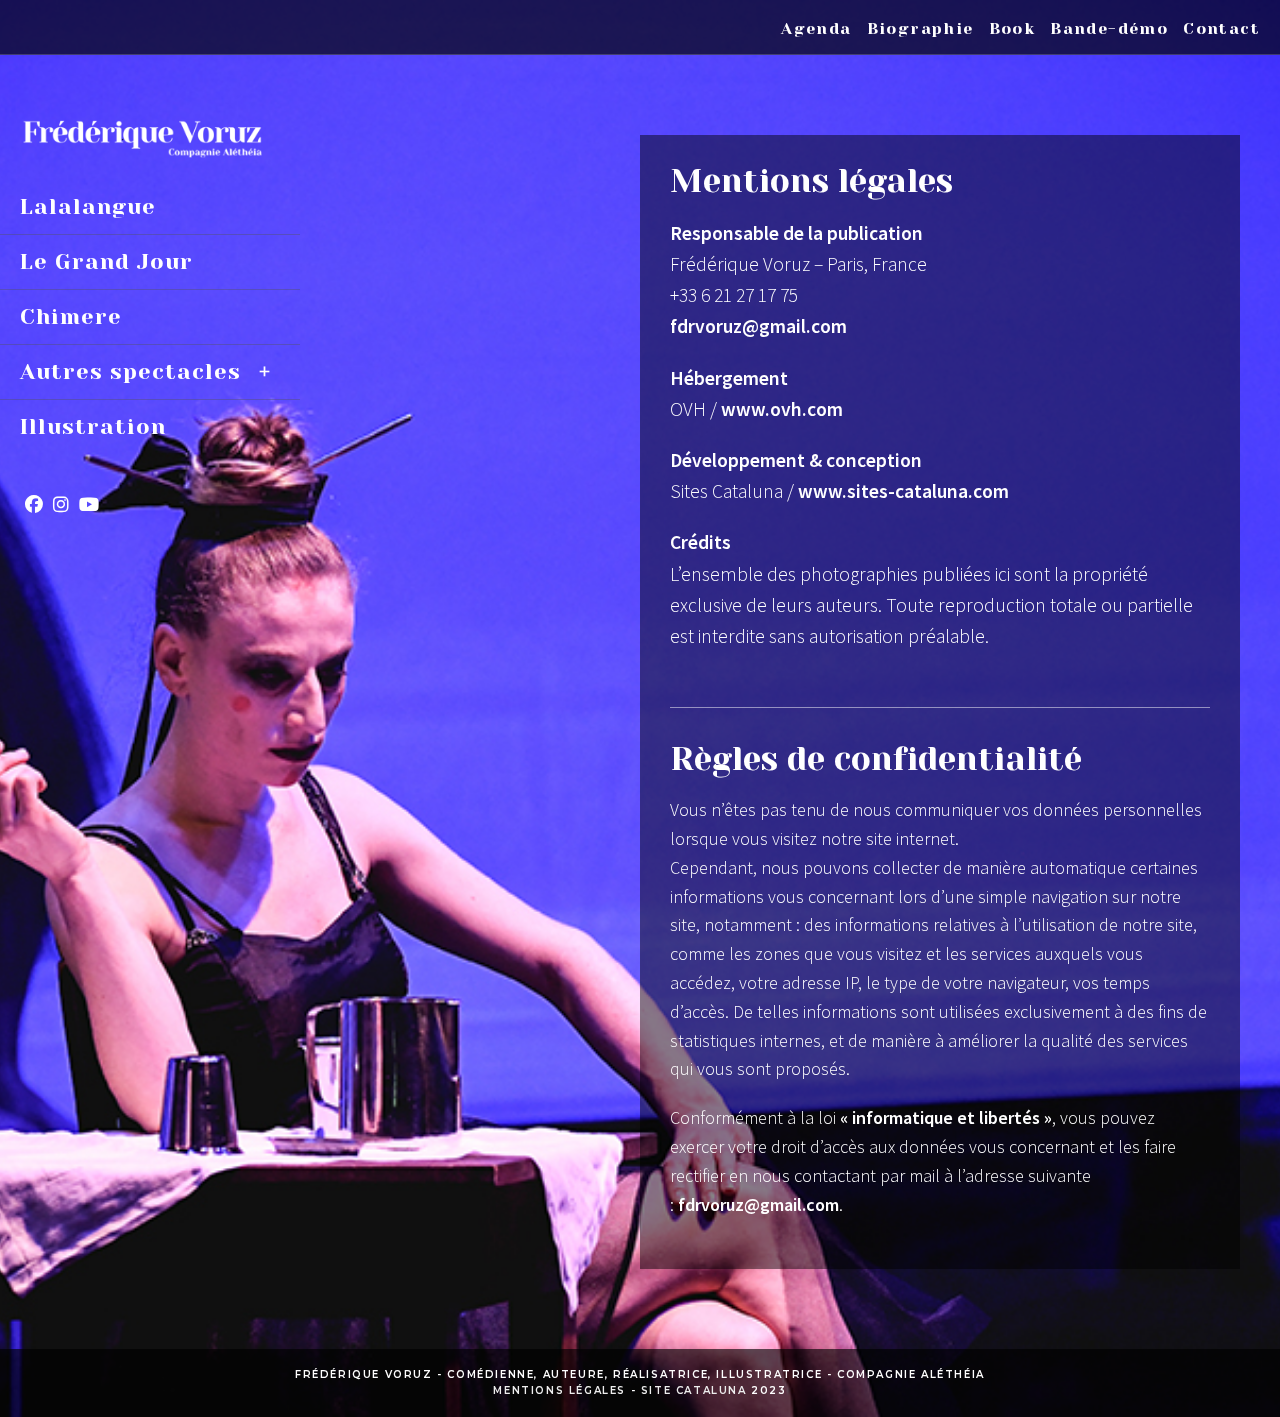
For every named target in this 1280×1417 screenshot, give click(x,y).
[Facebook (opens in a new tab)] (34, 505)
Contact (1221, 28)
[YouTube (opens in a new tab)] (89, 505)
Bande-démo (1109, 28)
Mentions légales (559, 1390)
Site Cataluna (694, 1390)
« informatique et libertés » (946, 1117)
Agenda (816, 28)
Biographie (920, 28)
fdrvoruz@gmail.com (758, 1204)
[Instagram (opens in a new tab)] (61, 505)
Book (1012, 28)
